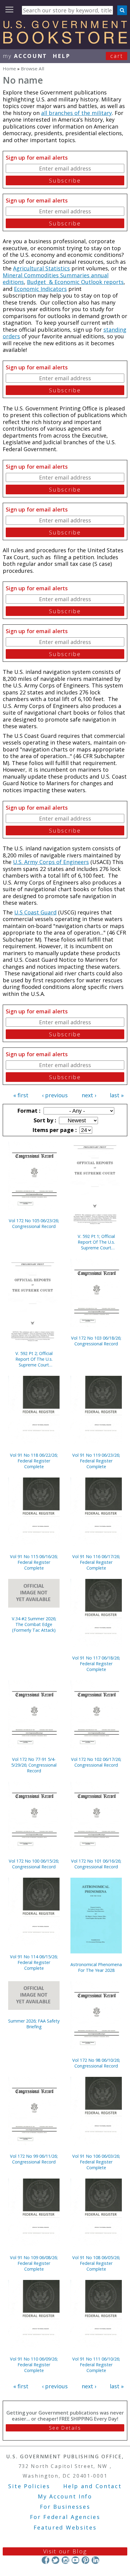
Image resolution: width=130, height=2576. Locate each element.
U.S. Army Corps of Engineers (51, 862)
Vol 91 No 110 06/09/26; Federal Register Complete (34, 2365)
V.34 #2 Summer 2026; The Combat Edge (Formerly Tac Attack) (34, 1624)
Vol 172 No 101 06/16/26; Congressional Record (96, 1864)
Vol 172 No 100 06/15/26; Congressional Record (34, 1864)
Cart (117, 56)
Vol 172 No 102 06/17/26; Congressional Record (96, 1762)
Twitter (55, 2560)
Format (28, 1111)
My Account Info (65, 2496)
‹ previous (55, 1095)
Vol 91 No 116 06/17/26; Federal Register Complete (96, 1562)
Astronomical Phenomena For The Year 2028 (96, 1967)
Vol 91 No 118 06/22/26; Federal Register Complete (34, 1461)
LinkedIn (95, 2560)
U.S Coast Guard (35, 912)
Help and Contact (92, 2486)
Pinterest (85, 2560)
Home (9, 69)
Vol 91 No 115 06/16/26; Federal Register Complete (34, 1562)
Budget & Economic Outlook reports (75, 282)
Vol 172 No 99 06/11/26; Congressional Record (34, 2159)
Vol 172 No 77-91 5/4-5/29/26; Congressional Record (34, 1765)
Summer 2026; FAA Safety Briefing (34, 2024)
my (25, 56)
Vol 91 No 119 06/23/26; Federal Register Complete (96, 1461)
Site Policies (29, 2486)
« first (21, 1095)
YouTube (75, 2560)
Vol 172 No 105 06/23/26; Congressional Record (34, 1223)
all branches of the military (76, 113)
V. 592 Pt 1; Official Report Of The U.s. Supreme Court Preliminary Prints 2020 (96, 1242)
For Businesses (65, 2507)
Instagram (65, 2560)
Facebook (45, 2560)
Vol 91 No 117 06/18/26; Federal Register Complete (96, 1664)
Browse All (32, 69)
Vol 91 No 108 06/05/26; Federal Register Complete (96, 2263)
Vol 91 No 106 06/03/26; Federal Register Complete (96, 2162)
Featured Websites (65, 2527)
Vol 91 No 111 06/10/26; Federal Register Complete (96, 2365)
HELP (62, 56)
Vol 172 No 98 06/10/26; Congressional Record (96, 2063)
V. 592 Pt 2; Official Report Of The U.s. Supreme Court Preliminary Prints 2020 (34, 1359)
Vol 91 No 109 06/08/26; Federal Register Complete (34, 2263)
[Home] (65, 42)
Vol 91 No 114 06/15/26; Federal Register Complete (34, 1962)
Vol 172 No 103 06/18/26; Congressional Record (96, 1341)
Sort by (44, 1120)
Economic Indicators (40, 289)
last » (117, 1095)
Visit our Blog (65, 2551)
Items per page (54, 1130)
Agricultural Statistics (41, 268)
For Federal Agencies (65, 2517)
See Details (65, 2428)
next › (89, 1095)
